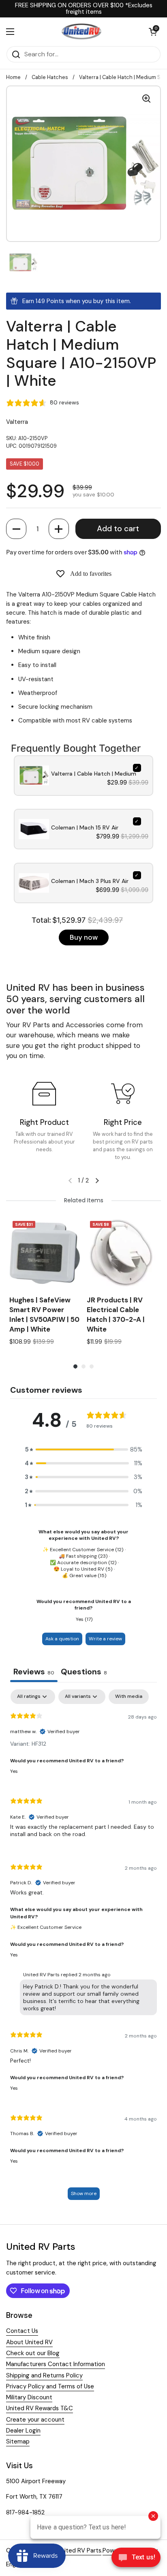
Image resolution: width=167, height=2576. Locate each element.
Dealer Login (23, 2431)
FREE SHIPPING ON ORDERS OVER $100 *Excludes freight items (84, 9)
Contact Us (22, 2331)
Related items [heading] (84, 1200)
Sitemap (18, 2441)
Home (13, 77)
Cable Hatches (50, 77)
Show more (84, 2193)
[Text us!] (136, 2559)
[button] (16, 529)
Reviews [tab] (34, 1672)
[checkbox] (129, 1697)
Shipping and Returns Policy (44, 2375)
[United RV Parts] (81, 32)
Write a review (105, 1639)
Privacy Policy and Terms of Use (50, 2386)
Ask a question (62, 1639)
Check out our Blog (33, 2353)
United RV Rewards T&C (40, 2408)
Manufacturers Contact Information (56, 2364)
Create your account (35, 2420)
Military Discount (29, 2397)
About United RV (29, 2342)
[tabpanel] (83, 1949)
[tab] (84, 1673)
